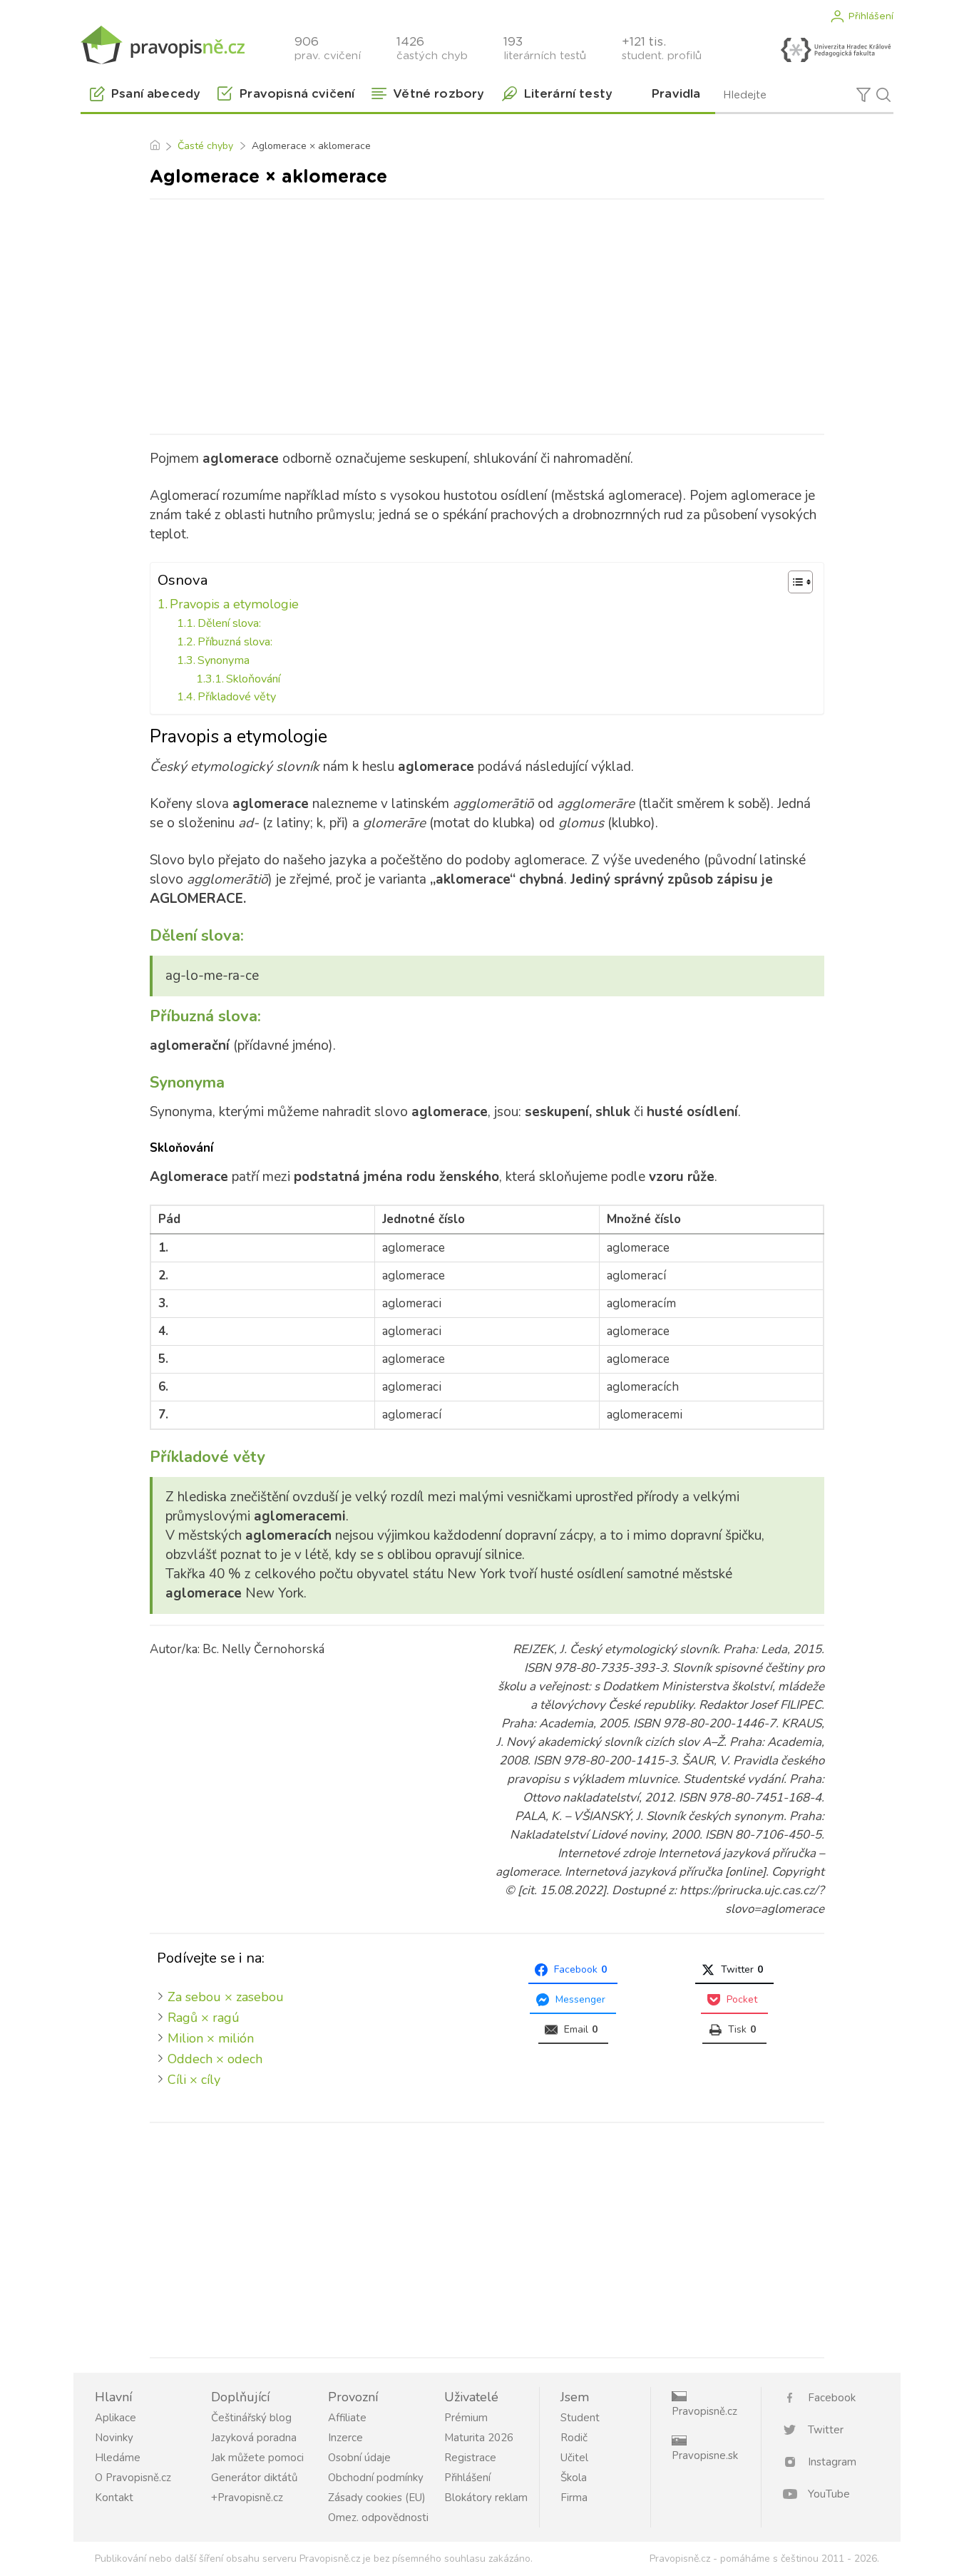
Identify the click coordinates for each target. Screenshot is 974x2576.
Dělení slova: (229, 623)
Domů (154, 146)
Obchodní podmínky (376, 2478)
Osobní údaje (359, 2458)
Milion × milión (211, 2038)
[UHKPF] (836, 50)
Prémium (466, 2418)
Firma (574, 2498)
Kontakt (114, 2498)
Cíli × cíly (194, 2080)
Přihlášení (871, 16)
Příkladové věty (237, 697)
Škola (574, 2478)
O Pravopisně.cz (133, 2478)
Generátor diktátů (254, 2478)
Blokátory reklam (486, 2498)
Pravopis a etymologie (234, 604)
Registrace (470, 2458)
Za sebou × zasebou (226, 1997)
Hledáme (118, 2458)
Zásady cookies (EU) (377, 2498)
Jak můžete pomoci (257, 2458)
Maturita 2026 (479, 2438)
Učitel (574, 2458)
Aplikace (116, 2418)
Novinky (114, 2438)
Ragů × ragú (204, 2018)
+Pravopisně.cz (247, 2498)
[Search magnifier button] (883, 95)
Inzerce (345, 2438)
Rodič (574, 2438)
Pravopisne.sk (705, 2455)
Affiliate (347, 2418)
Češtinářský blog (251, 2418)
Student (580, 2418)
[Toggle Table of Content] (793, 582)
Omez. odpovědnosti (378, 2518)
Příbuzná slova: (235, 642)
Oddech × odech (215, 2059)
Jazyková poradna (254, 2438)
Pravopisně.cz (704, 2411)
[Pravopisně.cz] (163, 45)
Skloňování (253, 679)
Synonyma (224, 660)
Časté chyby (205, 146)
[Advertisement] (487, 314)
